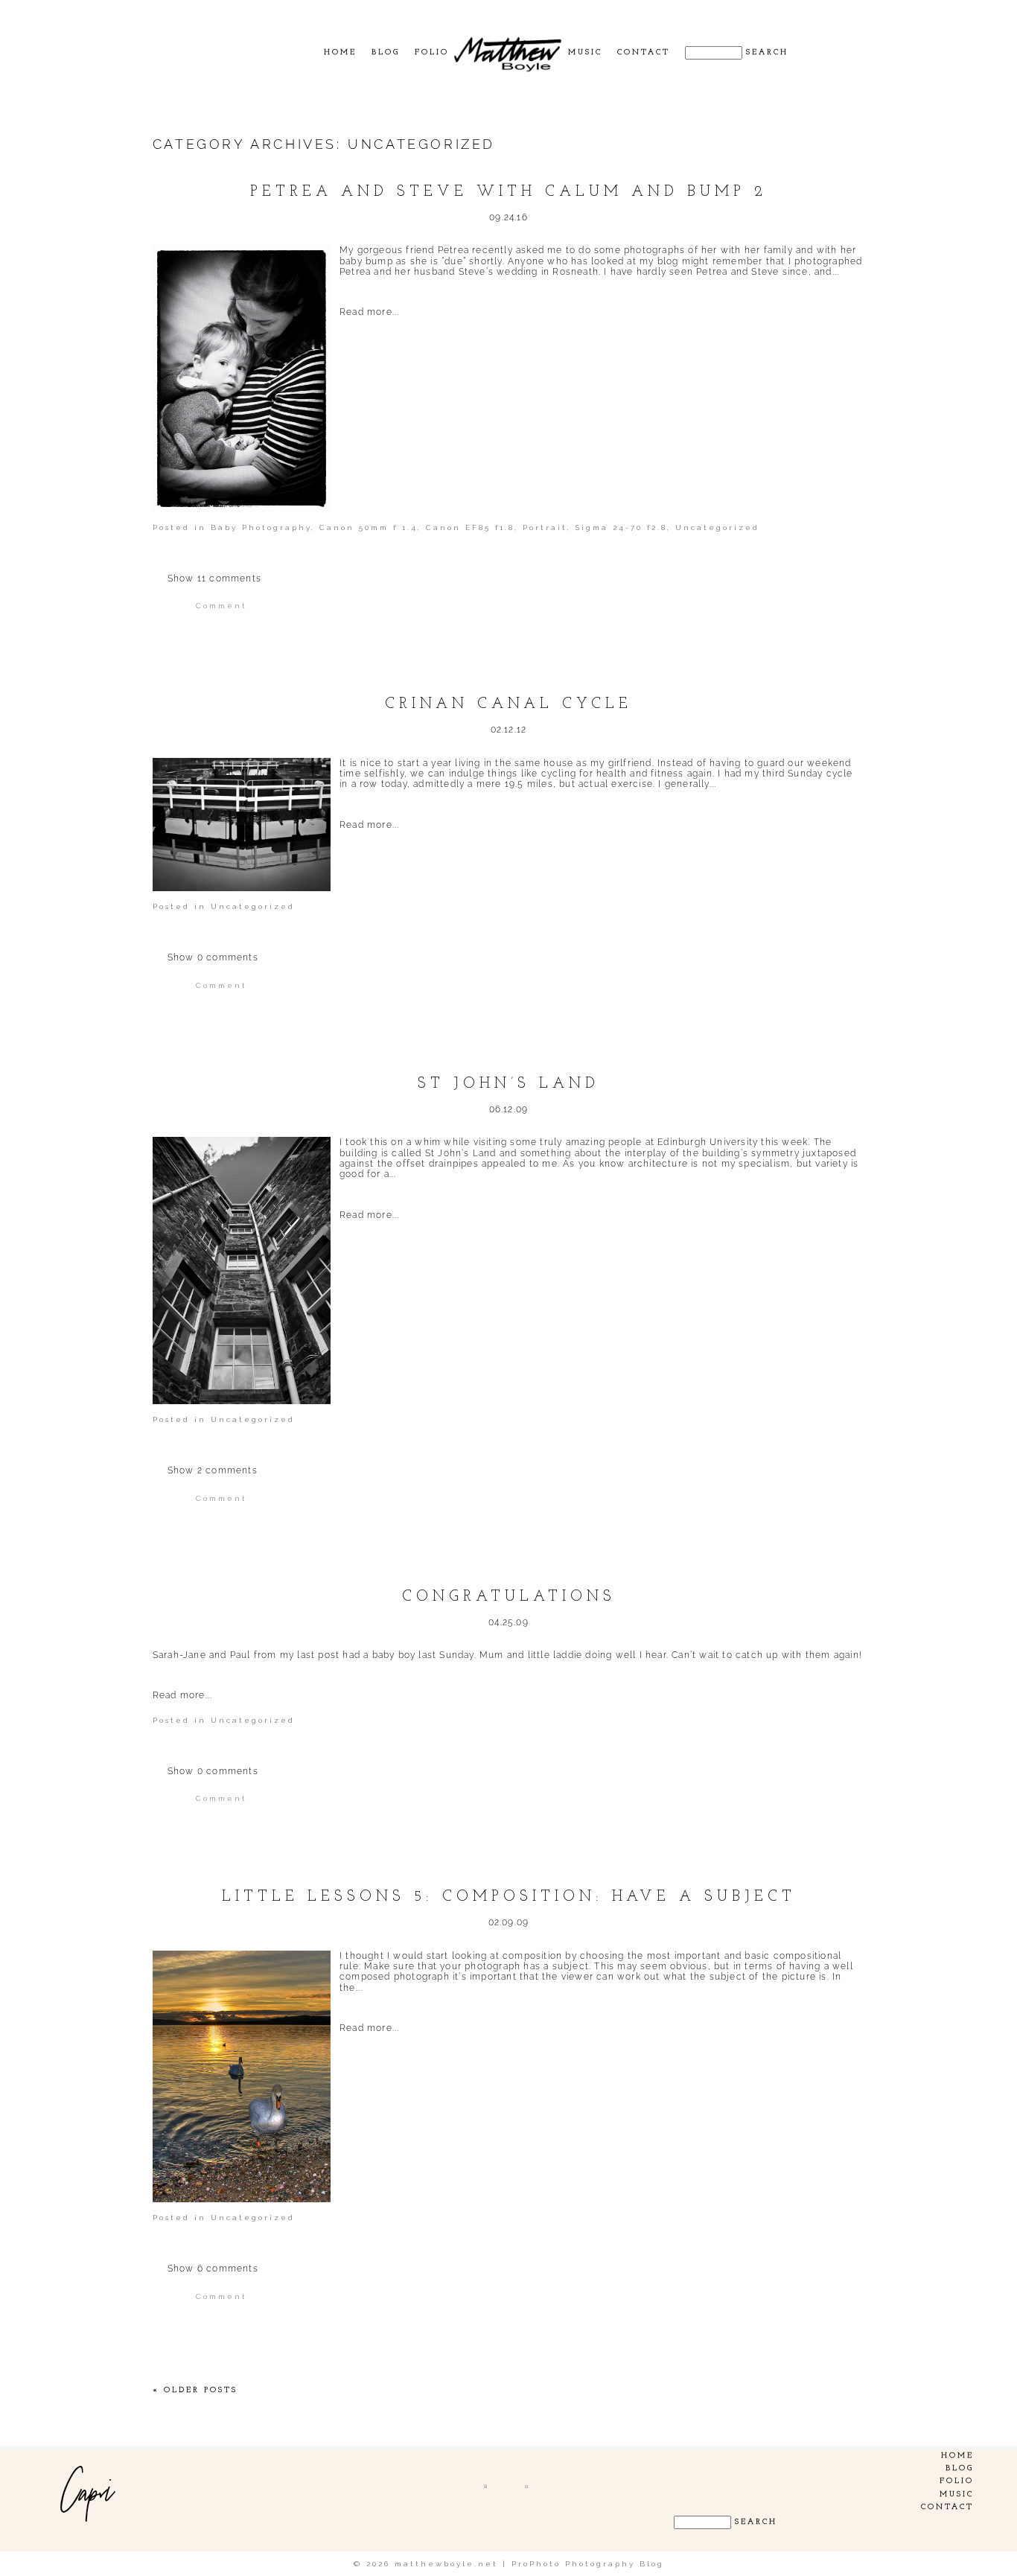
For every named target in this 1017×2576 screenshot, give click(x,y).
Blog (386, 52)
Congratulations (509, 1597)
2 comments (213, 1470)
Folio (432, 52)
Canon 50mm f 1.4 (369, 527)
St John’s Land (508, 1084)
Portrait (545, 527)
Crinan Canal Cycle (508, 704)
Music (585, 52)
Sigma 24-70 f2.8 (621, 527)
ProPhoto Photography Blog (588, 2564)
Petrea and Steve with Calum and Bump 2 (508, 192)
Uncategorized (717, 527)
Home (340, 52)
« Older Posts (195, 2390)
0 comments (213, 957)
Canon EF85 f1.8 (470, 527)
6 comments (213, 2269)
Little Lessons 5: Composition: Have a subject (509, 1897)
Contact (644, 52)
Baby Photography (261, 527)
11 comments (214, 578)
